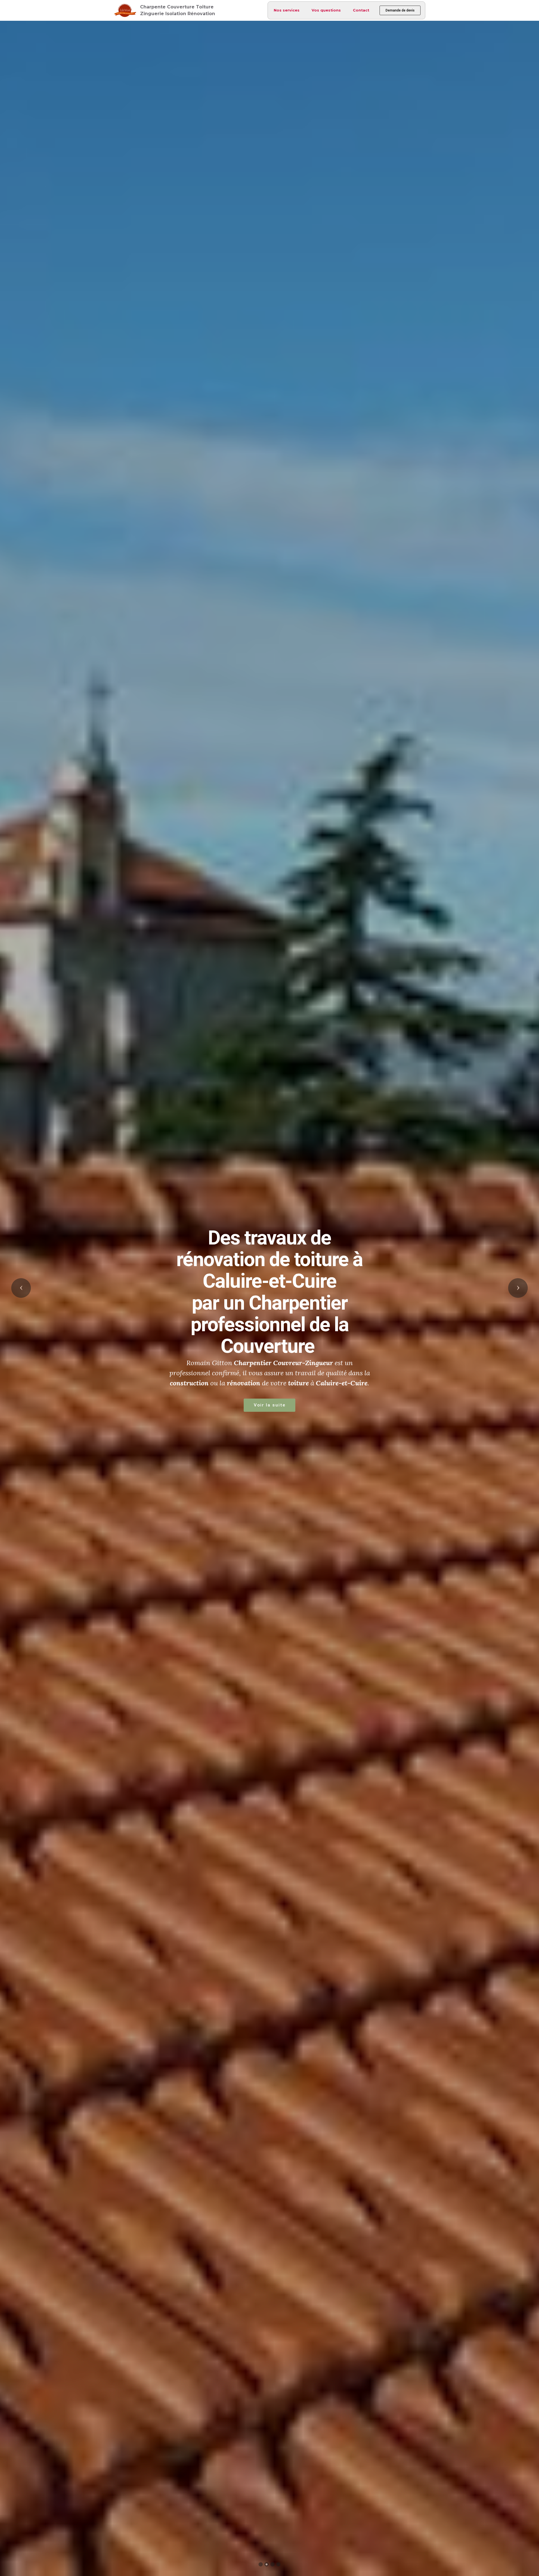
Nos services (287, 10)
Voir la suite (373, 1372)
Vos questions (326, 10)
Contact (361, 10)
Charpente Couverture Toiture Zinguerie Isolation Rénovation (178, 10)
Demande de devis (400, 10)
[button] (21, 1288)
